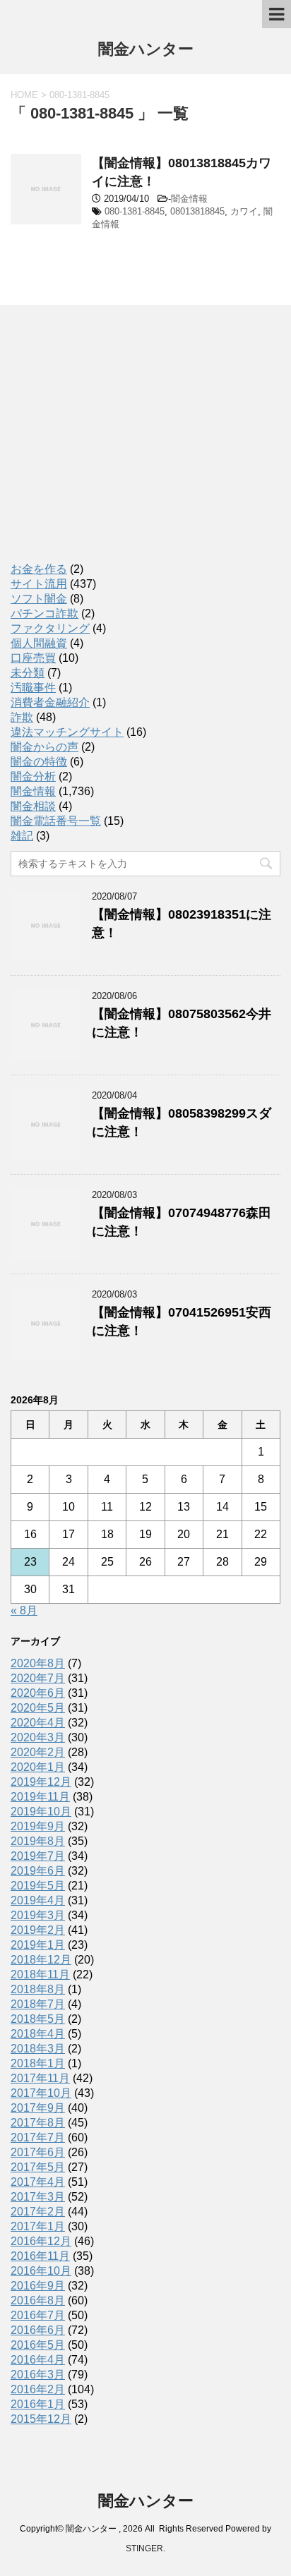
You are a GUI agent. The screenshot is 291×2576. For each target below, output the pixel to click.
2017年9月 (38, 2108)
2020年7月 (38, 1678)
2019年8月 (38, 1841)
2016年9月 (38, 2286)
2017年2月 (38, 2212)
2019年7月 (38, 1856)
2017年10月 (41, 2093)
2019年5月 (38, 1886)
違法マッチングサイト (67, 732)
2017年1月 (38, 2226)
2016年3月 (38, 2375)
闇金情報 (189, 199)
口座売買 (33, 658)
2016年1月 (38, 2404)
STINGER (144, 2548)
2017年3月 (38, 2197)
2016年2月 (38, 2389)
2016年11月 (40, 2256)
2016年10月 (41, 2271)
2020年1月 (38, 1767)
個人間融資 (39, 643)
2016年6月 (38, 2330)
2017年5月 (38, 2167)
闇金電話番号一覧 (56, 821)
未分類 (28, 673)
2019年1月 (38, 1945)
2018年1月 (38, 2063)
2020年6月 (38, 1693)
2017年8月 (38, 2123)
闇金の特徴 (39, 762)
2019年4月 (38, 1900)
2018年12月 (41, 1960)
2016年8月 (38, 2300)
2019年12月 (41, 1782)
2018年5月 (38, 2019)
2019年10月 (41, 1812)
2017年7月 (38, 2137)
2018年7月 (38, 2004)
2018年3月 (38, 2049)
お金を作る (39, 569)
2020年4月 (38, 1723)
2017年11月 (40, 2078)
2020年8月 (38, 1663)
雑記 (22, 836)
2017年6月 (38, 2152)
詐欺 (22, 717)
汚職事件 (33, 688)
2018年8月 (38, 1989)
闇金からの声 (44, 747)
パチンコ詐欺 (44, 613)
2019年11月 (40, 1797)
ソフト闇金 (39, 599)
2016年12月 (41, 2241)
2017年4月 (38, 2182)
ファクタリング (50, 628)
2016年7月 (38, 2315)
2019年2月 (38, 1930)
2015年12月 (41, 2419)
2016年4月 (38, 2360)
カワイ (244, 211)
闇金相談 (33, 806)
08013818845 (197, 211)
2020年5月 (38, 1708)
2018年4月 (38, 2034)
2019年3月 (38, 1915)
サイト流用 (39, 584)
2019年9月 (38, 1826)
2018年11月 (40, 1975)
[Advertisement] (117, 447)
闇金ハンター (146, 49)
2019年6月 (38, 1871)
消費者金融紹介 (50, 702)
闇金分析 (33, 776)
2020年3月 (38, 1737)
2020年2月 (38, 1752)
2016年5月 (38, 2345)
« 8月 (24, 1610)
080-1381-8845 (135, 211)
